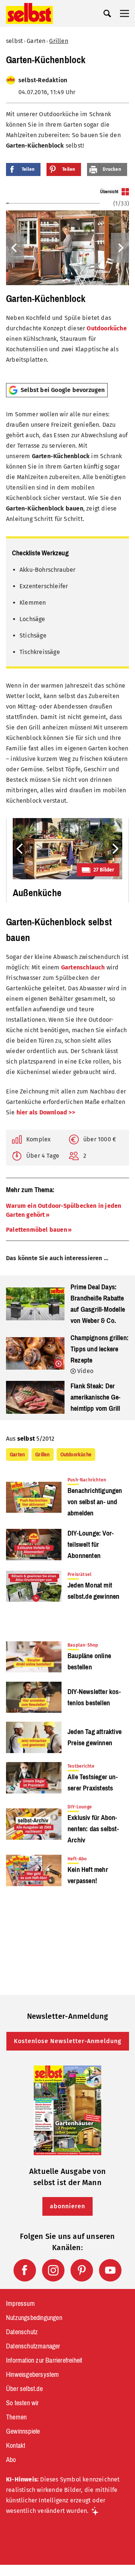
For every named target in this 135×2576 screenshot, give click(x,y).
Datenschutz (22, 2332)
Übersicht (109, 192)
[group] (67, 283)
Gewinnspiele (23, 2431)
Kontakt (16, 2446)
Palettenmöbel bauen (37, 1230)
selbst (14, 41)
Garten (36, 41)
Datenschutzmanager (33, 2346)
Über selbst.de (24, 2389)
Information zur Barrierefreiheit (44, 2360)
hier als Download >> (46, 1112)
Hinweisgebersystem (33, 2375)
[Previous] (15, 248)
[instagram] (53, 2270)
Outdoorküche (106, 328)
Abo (11, 2460)
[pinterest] (82, 2270)
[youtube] (110, 2270)
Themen (16, 2417)
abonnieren (67, 2206)
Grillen (58, 41)
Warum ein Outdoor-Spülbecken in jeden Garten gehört (64, 1210)
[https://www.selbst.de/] (29, 13)
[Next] (120, 248)
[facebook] (25, 2270)
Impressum (20, 2304)
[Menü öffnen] (124, 13)
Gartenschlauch (83, 967)
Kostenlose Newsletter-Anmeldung (68, 2041)
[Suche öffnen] (107, 13)
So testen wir (22, 2403)
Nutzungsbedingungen (34, 2318)
